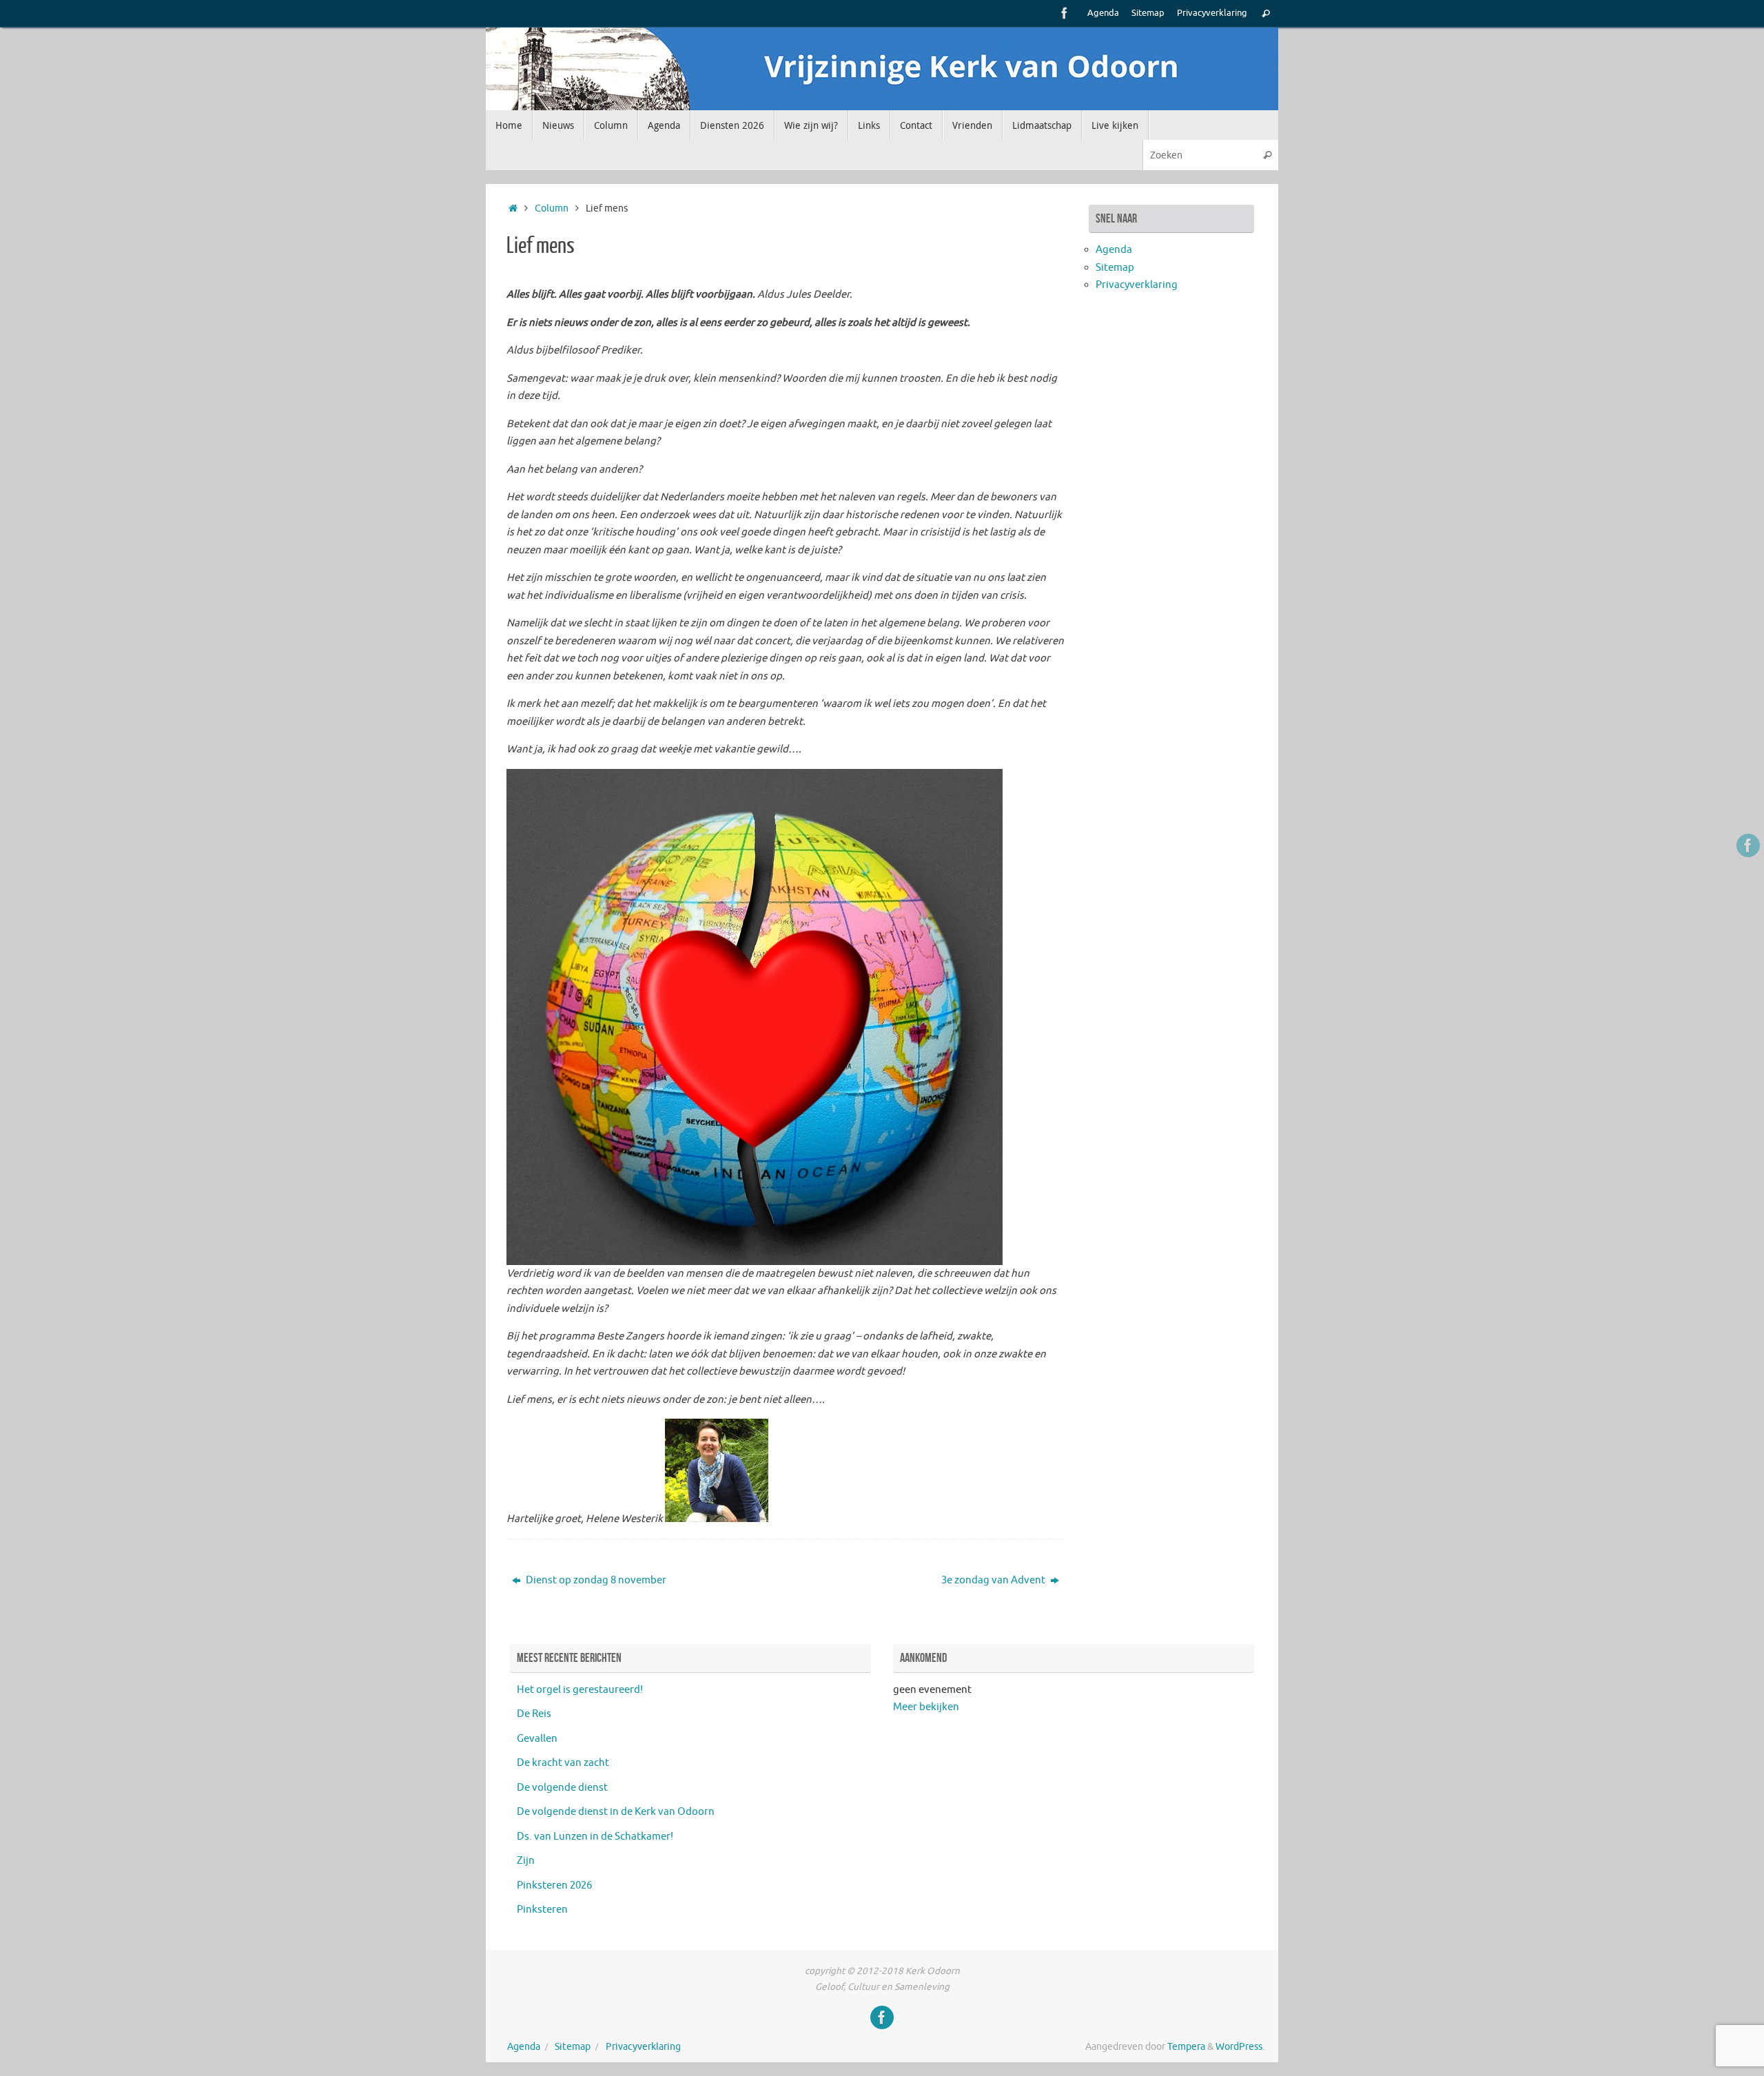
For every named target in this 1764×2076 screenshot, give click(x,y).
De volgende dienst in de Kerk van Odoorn (616, 1812)
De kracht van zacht (563, 1763)
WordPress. (1240, 2047)
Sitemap (1148, 13)
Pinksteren (542, 1910)
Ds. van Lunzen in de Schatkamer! (595, 1837)
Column (552, 208)
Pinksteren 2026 (554, 1885)
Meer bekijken (926, 1707)
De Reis (534, 1714)
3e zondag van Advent (994, 1580)
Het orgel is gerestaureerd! (580, 1690)
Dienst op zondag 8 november (595, 1580)
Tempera (1186, 2047)
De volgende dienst (562, 1788)
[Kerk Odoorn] (1065, 13)
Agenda (1103, 13)
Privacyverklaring (1212, 13)
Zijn (526, 1861)
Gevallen (537, 1739)
